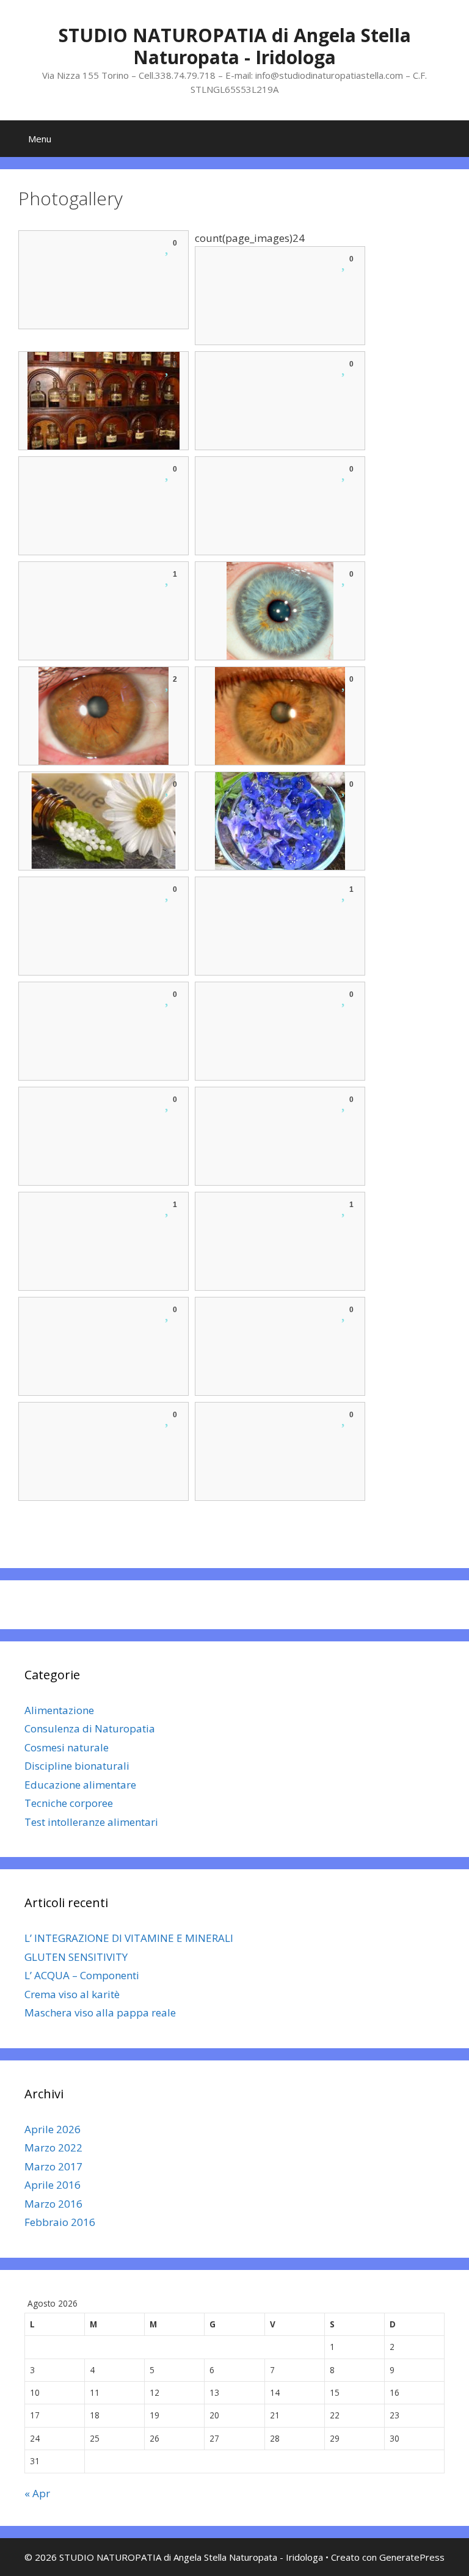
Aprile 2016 (53, 2185)
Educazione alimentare (80, 1785)
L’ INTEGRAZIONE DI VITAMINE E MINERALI (129, 1938)
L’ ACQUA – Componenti (82, 1975)
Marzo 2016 (53, 2204)
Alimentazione (59, 1710)
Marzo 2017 (53, 2166)
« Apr (37, 2493)
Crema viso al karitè (72, 1994)
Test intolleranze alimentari (91, 1822)
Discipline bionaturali (77, 1766)
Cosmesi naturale (67, 1747)
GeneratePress (412, 2557)
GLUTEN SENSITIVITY (76, 1957)
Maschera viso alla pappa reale (100, 2012)
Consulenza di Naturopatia (90, 1728)
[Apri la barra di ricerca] (451, 139)
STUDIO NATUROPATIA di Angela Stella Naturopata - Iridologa (235, 46)
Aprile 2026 (53, 2129)
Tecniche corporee (69, 1803)
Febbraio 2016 (60, 2222)
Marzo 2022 (53, 2147)
